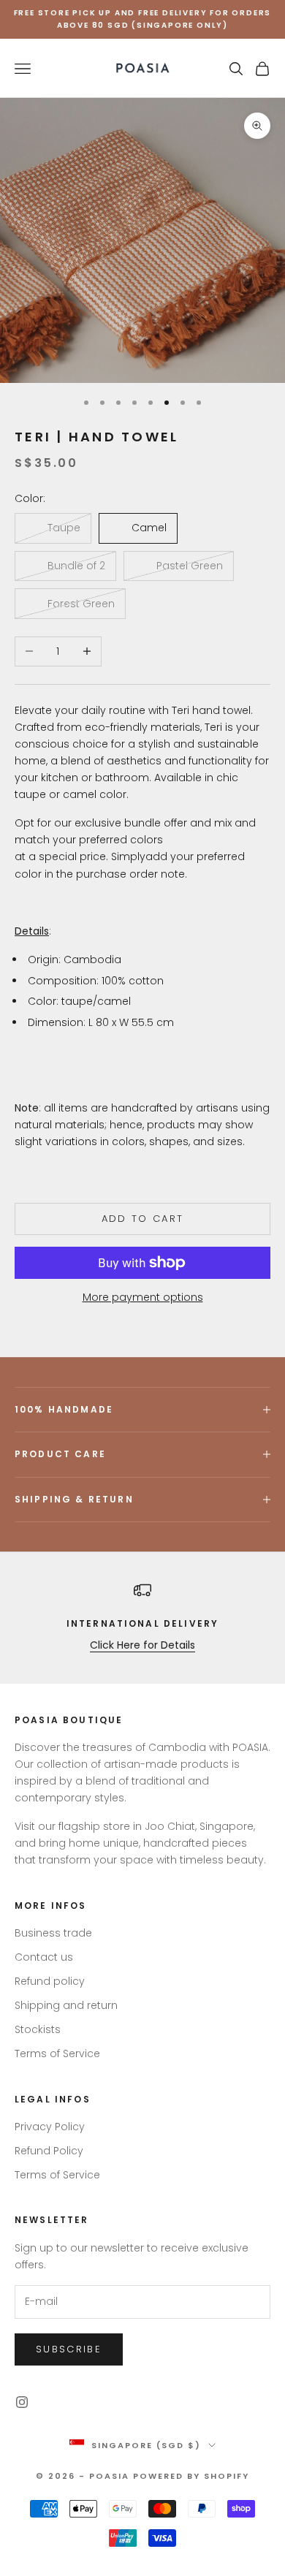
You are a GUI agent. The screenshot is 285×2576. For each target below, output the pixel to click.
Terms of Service (57, 2053)
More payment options (143, 1297)
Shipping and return (66, 2005)
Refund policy (50, 1981)
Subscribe (69, 2349)
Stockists (38, 2029)
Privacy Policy (50, 2127)
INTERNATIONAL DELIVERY (143, 1623)
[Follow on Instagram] (22, 2402)
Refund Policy (49, 2151)
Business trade (53, 1933)
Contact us (44, 1957)
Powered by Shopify (191, 2476)
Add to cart (143, 1219)
